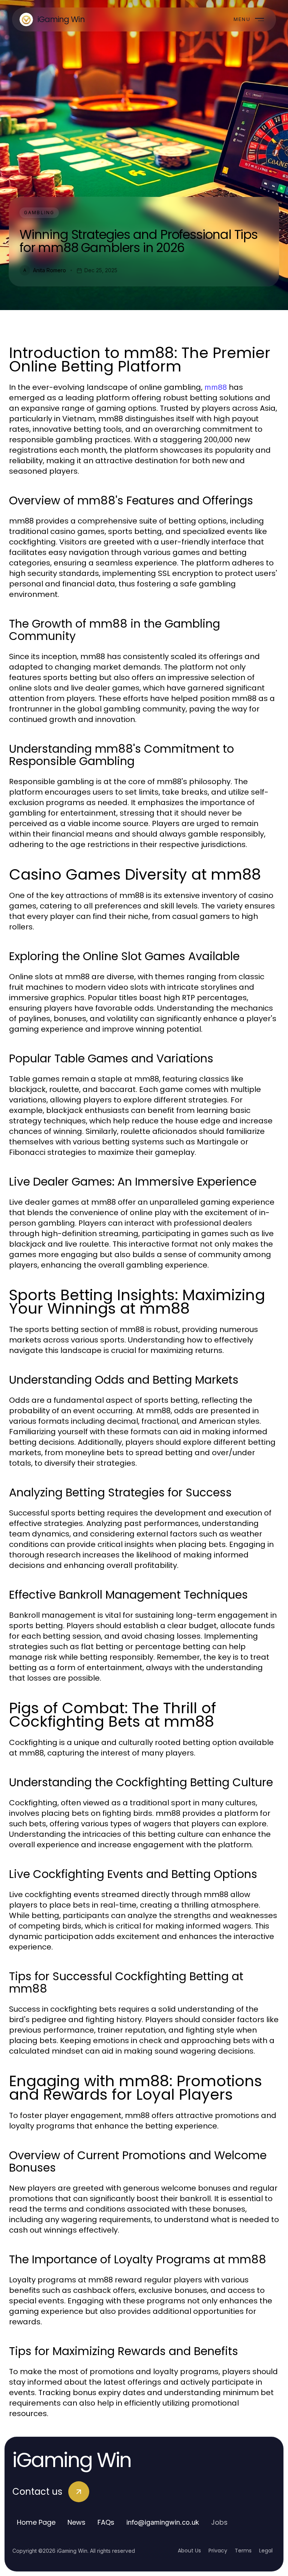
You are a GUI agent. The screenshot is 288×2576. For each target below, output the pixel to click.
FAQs (106, 2522)
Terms (243, 2551)
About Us (189, 2551)
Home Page (36, 2522)
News (76, 2522)
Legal (266, 2551)
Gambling (39, 213)
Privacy (218, 2551)
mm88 (216, 387)
